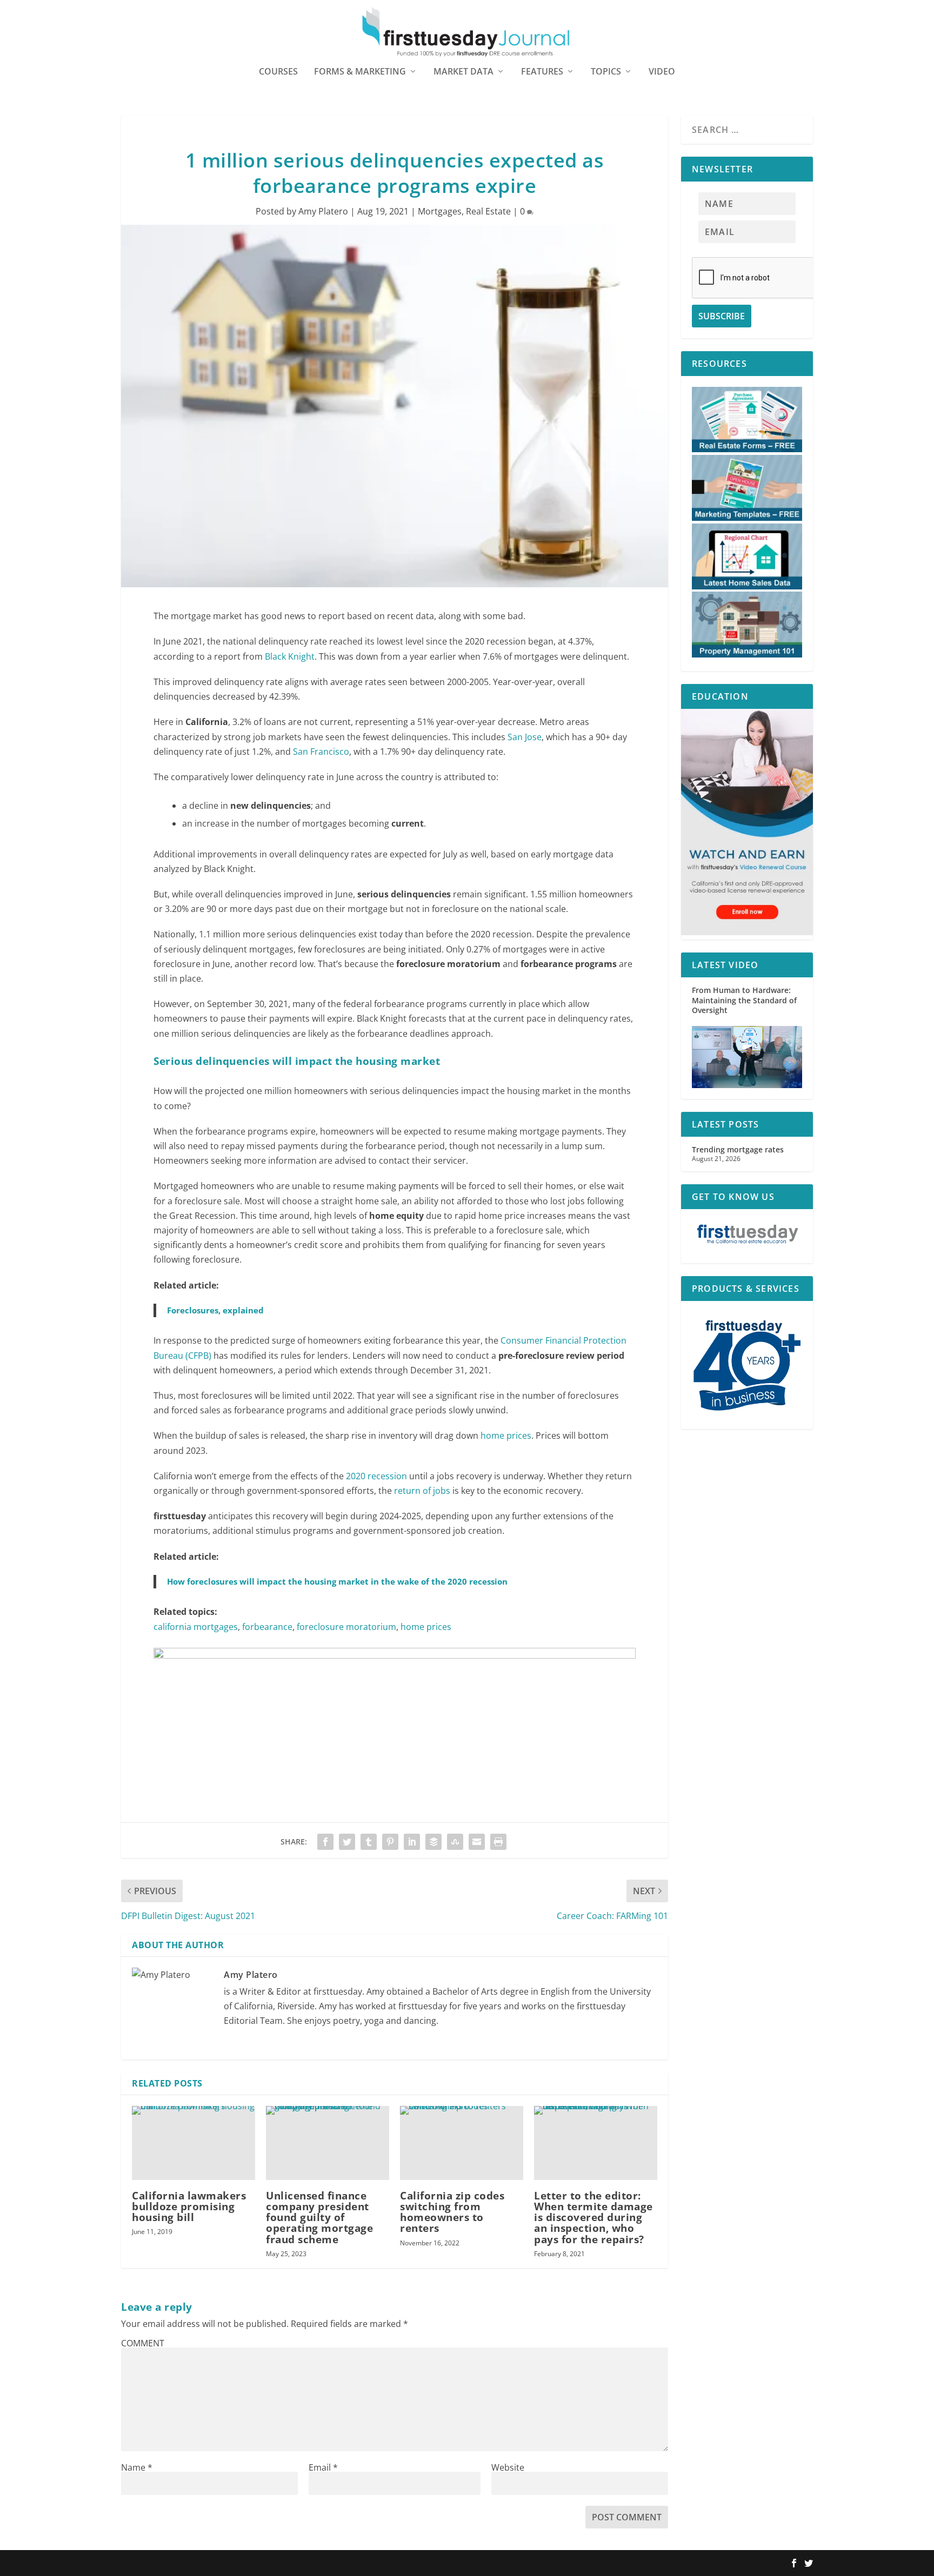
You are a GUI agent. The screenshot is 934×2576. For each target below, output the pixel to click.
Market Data (463, 72)
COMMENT (143, 2343)
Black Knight (290, 656)
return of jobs (422, 1491)
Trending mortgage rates (738, 1149)
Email (323, 2467)
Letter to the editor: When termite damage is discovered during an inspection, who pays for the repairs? (593, 2218)
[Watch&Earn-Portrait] (747, 932)
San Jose (525, 737)
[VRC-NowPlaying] (395, 1655)
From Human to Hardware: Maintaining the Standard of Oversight (744, 1000)
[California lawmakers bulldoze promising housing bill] (194, 2143)
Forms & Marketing (360, 72)
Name (137, 2467)
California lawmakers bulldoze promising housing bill (189, 2206)
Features (542, 72)
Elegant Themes (190, 2564)
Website (508, 2467)
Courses (278, 72)
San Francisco (321, 752)
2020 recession (376, 1476)
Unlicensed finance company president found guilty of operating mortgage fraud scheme (319, 2218)
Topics (606, 72)
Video (662, 72)
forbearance (267, 1627)
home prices (506, 1435)
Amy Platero (323, 211)
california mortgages (196, 1627)
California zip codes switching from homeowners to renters (452, 2212)
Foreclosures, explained (215, 1310)
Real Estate (488, 211)
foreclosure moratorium (346, 1627)
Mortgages (440, 211)
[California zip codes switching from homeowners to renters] (462, 2143)
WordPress (279, 2564)
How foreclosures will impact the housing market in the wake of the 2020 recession (337, 1581)
